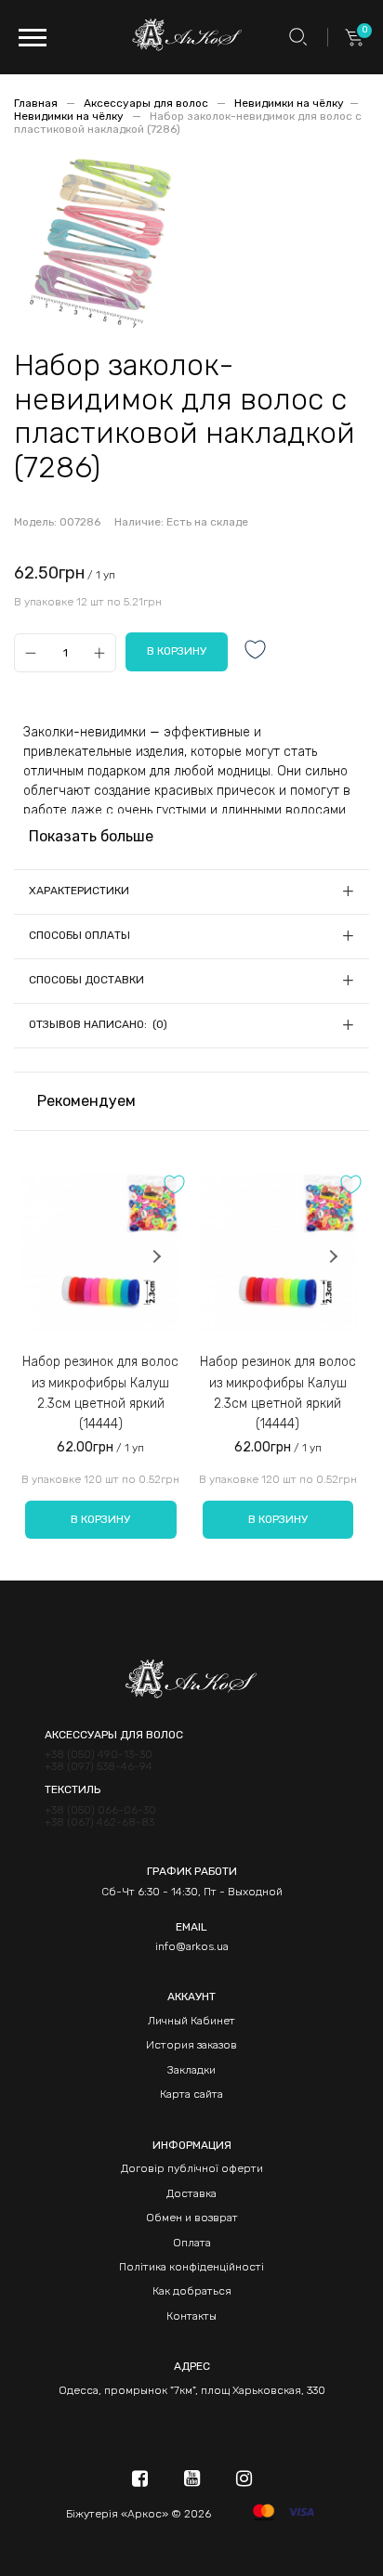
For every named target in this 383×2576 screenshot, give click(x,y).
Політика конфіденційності (191, 2267)
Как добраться (192, 2291)
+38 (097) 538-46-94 (99, 1767)
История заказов (191, 2045)
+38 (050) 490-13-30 (99, 1755)
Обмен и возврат (192, 2218)
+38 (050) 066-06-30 (100, 1810)
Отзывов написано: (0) (98, 1024)
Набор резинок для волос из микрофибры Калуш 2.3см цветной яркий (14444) (100, 1393)
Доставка (191, 2193)
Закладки (191, 2070)
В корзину (100, 1519)
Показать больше (91, 836)
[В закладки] (256, 651)
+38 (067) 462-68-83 (99, 1822)
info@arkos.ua (192, 1946)
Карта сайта (191, 2094)
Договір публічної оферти (192, 2168)
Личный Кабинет (191, 2021)
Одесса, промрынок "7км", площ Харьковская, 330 (192, 2390)
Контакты (191, 2316)
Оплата (192, 2243)
